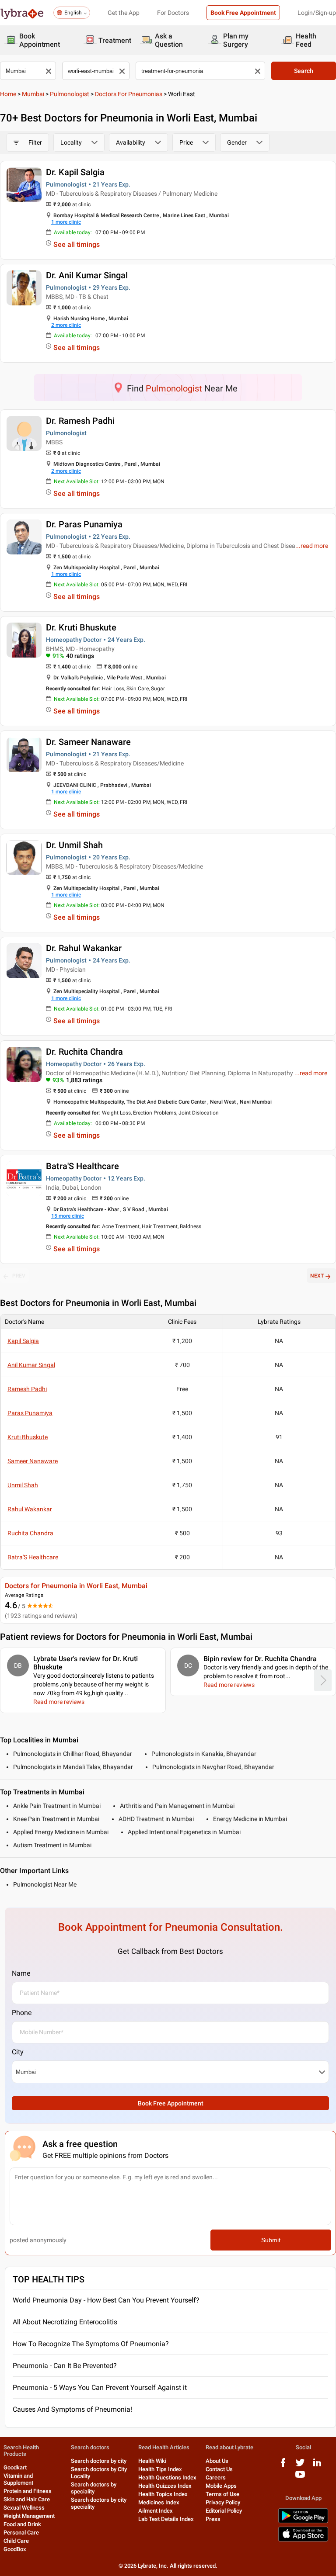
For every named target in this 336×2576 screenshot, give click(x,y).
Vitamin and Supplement (18, 2479)
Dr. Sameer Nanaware (88, 742)
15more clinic (68, 1216)
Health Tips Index (160, 2469)
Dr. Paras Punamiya (84, 524)
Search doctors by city (99, 2461)
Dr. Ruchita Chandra (84, 1052)
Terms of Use (222, 2494)
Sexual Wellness (24, 2508)
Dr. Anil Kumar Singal (87, 275)
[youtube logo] (300, 2477)
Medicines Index (159, 2502)
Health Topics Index (163, 2494)
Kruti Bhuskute (28, 1437)
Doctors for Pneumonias (129, 94)
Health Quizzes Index (165, 2486)
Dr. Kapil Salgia (75, 172)
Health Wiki (152, 2461)
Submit (271, 2240)
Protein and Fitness (28, 2491)
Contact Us (219, 2469)
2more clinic (66, 325)
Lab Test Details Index (166, 2519)
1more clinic (66, 222)
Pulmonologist (70, 94)
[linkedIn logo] (317, 2466)
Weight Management (29, 2516)
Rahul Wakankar (30, 1509)
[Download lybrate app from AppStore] (303, 2540)
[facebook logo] (283, 2466)
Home (8, 94)
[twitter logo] (300, 2466)
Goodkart (15, 2467)
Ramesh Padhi (27, 1389)
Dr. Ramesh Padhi (80, 421)
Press (213, 2519)
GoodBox (15, 2549)
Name (21, 1973)
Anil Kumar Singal (31, 1365)
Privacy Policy (223, 2502)
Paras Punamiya (30, 1413)
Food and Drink (22, 2524)
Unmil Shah (23, 1485)
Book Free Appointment (243, 13)
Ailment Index (156, 2511)
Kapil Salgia (23, 1341)
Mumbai (33, 94)
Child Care (16, 2541)
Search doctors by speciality (94, 2488)
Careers (216, 2477)
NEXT (317, 1276)
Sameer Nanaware (33, 1461)
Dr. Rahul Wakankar (84, 948)
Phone (22, 2013)
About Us (217, 2461)
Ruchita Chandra (30, 1533)
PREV (19, 1276)
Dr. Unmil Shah (74, 845)
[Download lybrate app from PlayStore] (303, 2522)
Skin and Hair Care (27, 2499)
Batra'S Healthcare (82, 1166)
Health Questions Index (167, 2477)
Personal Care (21, 2533)
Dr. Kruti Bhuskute (81, 627)
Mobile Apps (221, 2486)
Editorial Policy (224, 2511)
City (18, 2052)
